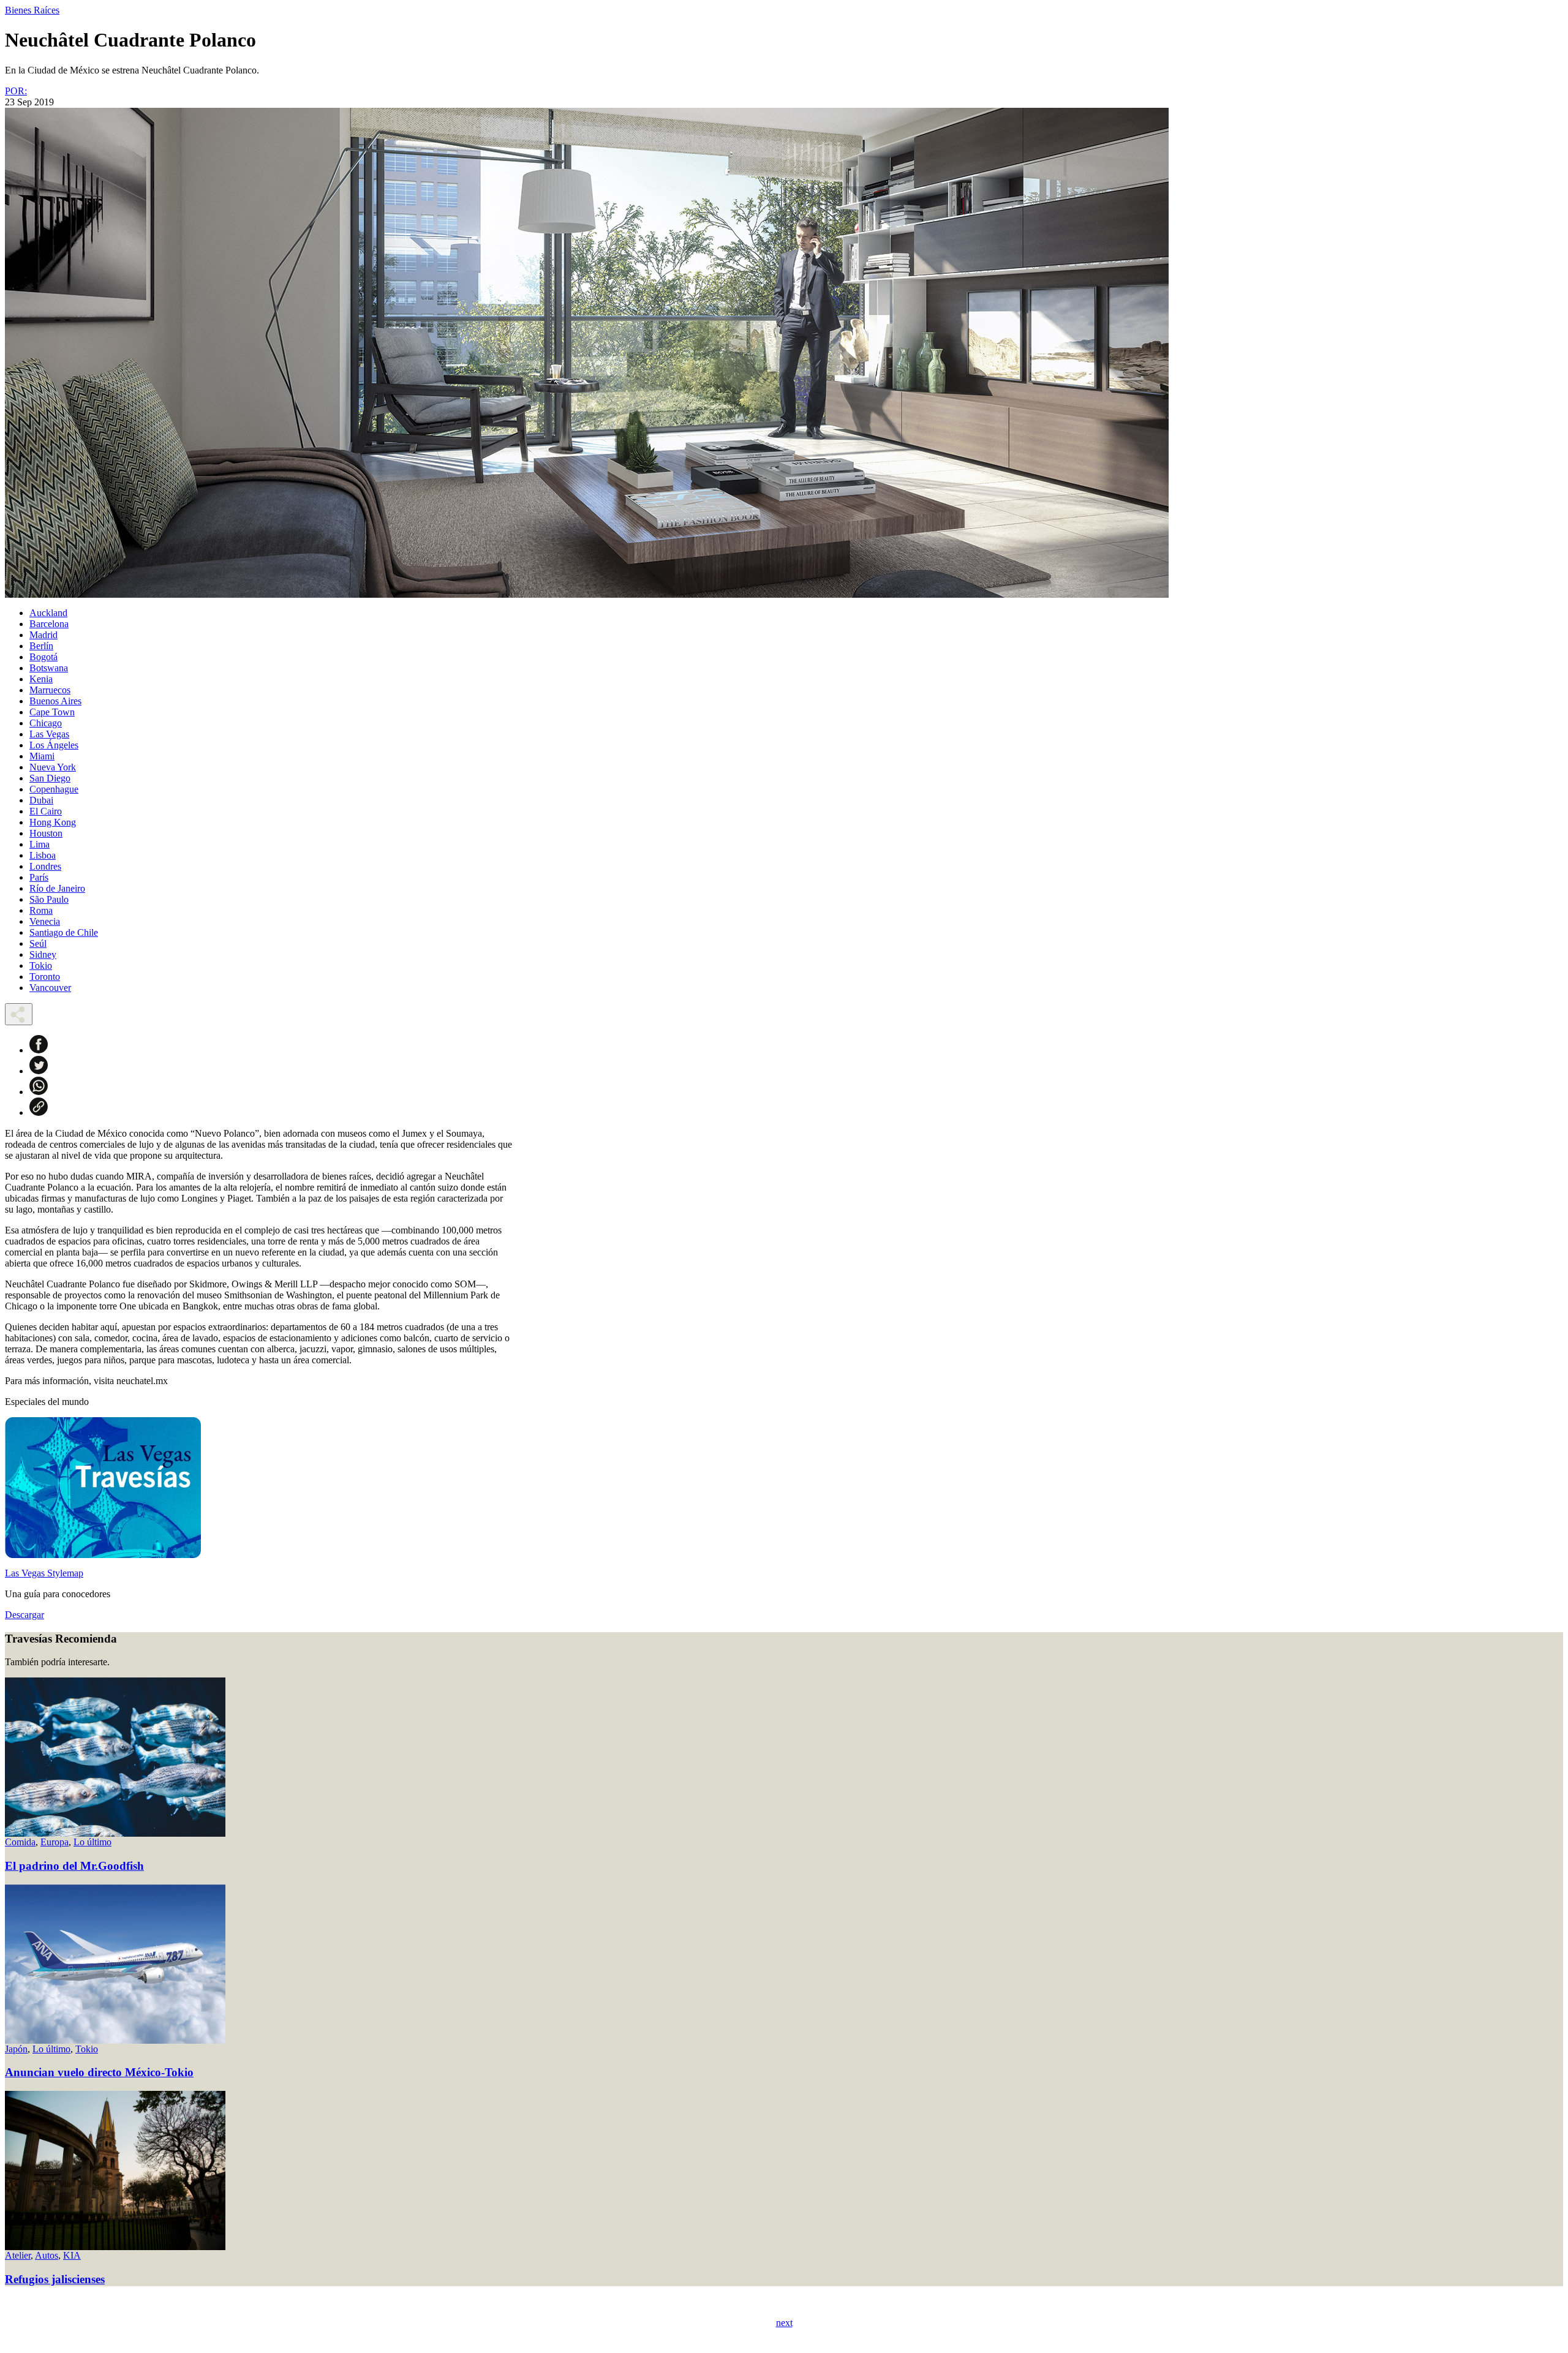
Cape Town (52, 712)
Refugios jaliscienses (55, 2279)
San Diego (50, 778)
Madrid (43, 635)
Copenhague (54, 789)
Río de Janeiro (57, 888)
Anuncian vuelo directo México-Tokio (99, 2072)
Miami (42, 756)
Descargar (24, 1615)
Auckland (48, 613)
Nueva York (53, 767)
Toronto (45, 977)
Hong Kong (53, 822)
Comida (20, 1842)
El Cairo (46, 811)
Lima (40, 844)
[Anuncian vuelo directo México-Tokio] (115, 2040)
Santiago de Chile (64, 932)
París (39, 877)
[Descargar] (103, 1555)
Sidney (43, 954)
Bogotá (43, 657)
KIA (72, 2255)
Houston (46, 833)
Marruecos (50, 690)
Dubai (41, 800)
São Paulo (49, 899)
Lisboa (43, 855)
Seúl (38, 943)
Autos (47, 2255)
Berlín (41, 646)
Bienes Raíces (32, 10)
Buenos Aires (55, 701)
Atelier (18, 2255)
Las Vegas (49, 734)
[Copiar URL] (39, 1112)
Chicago (46, 723)
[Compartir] (19, 1014)
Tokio (41, 966)
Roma (41, 910)
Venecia (45, 921)
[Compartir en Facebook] (39, 1050)
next (784, 2323)
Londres (45, 866)
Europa (55, 1842)
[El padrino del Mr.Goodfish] (115, 1833)
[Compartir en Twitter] (39, 1071)
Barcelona (49, 624)
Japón (16, 2049)
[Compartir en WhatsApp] (39, 1092)
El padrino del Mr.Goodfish (74, 1866)
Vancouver (50, 988)
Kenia (41, 679)
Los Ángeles (54, 745)
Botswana (49, 668)
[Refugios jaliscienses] (115, 2247)
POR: (16, 91)
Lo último (92, 1842)
